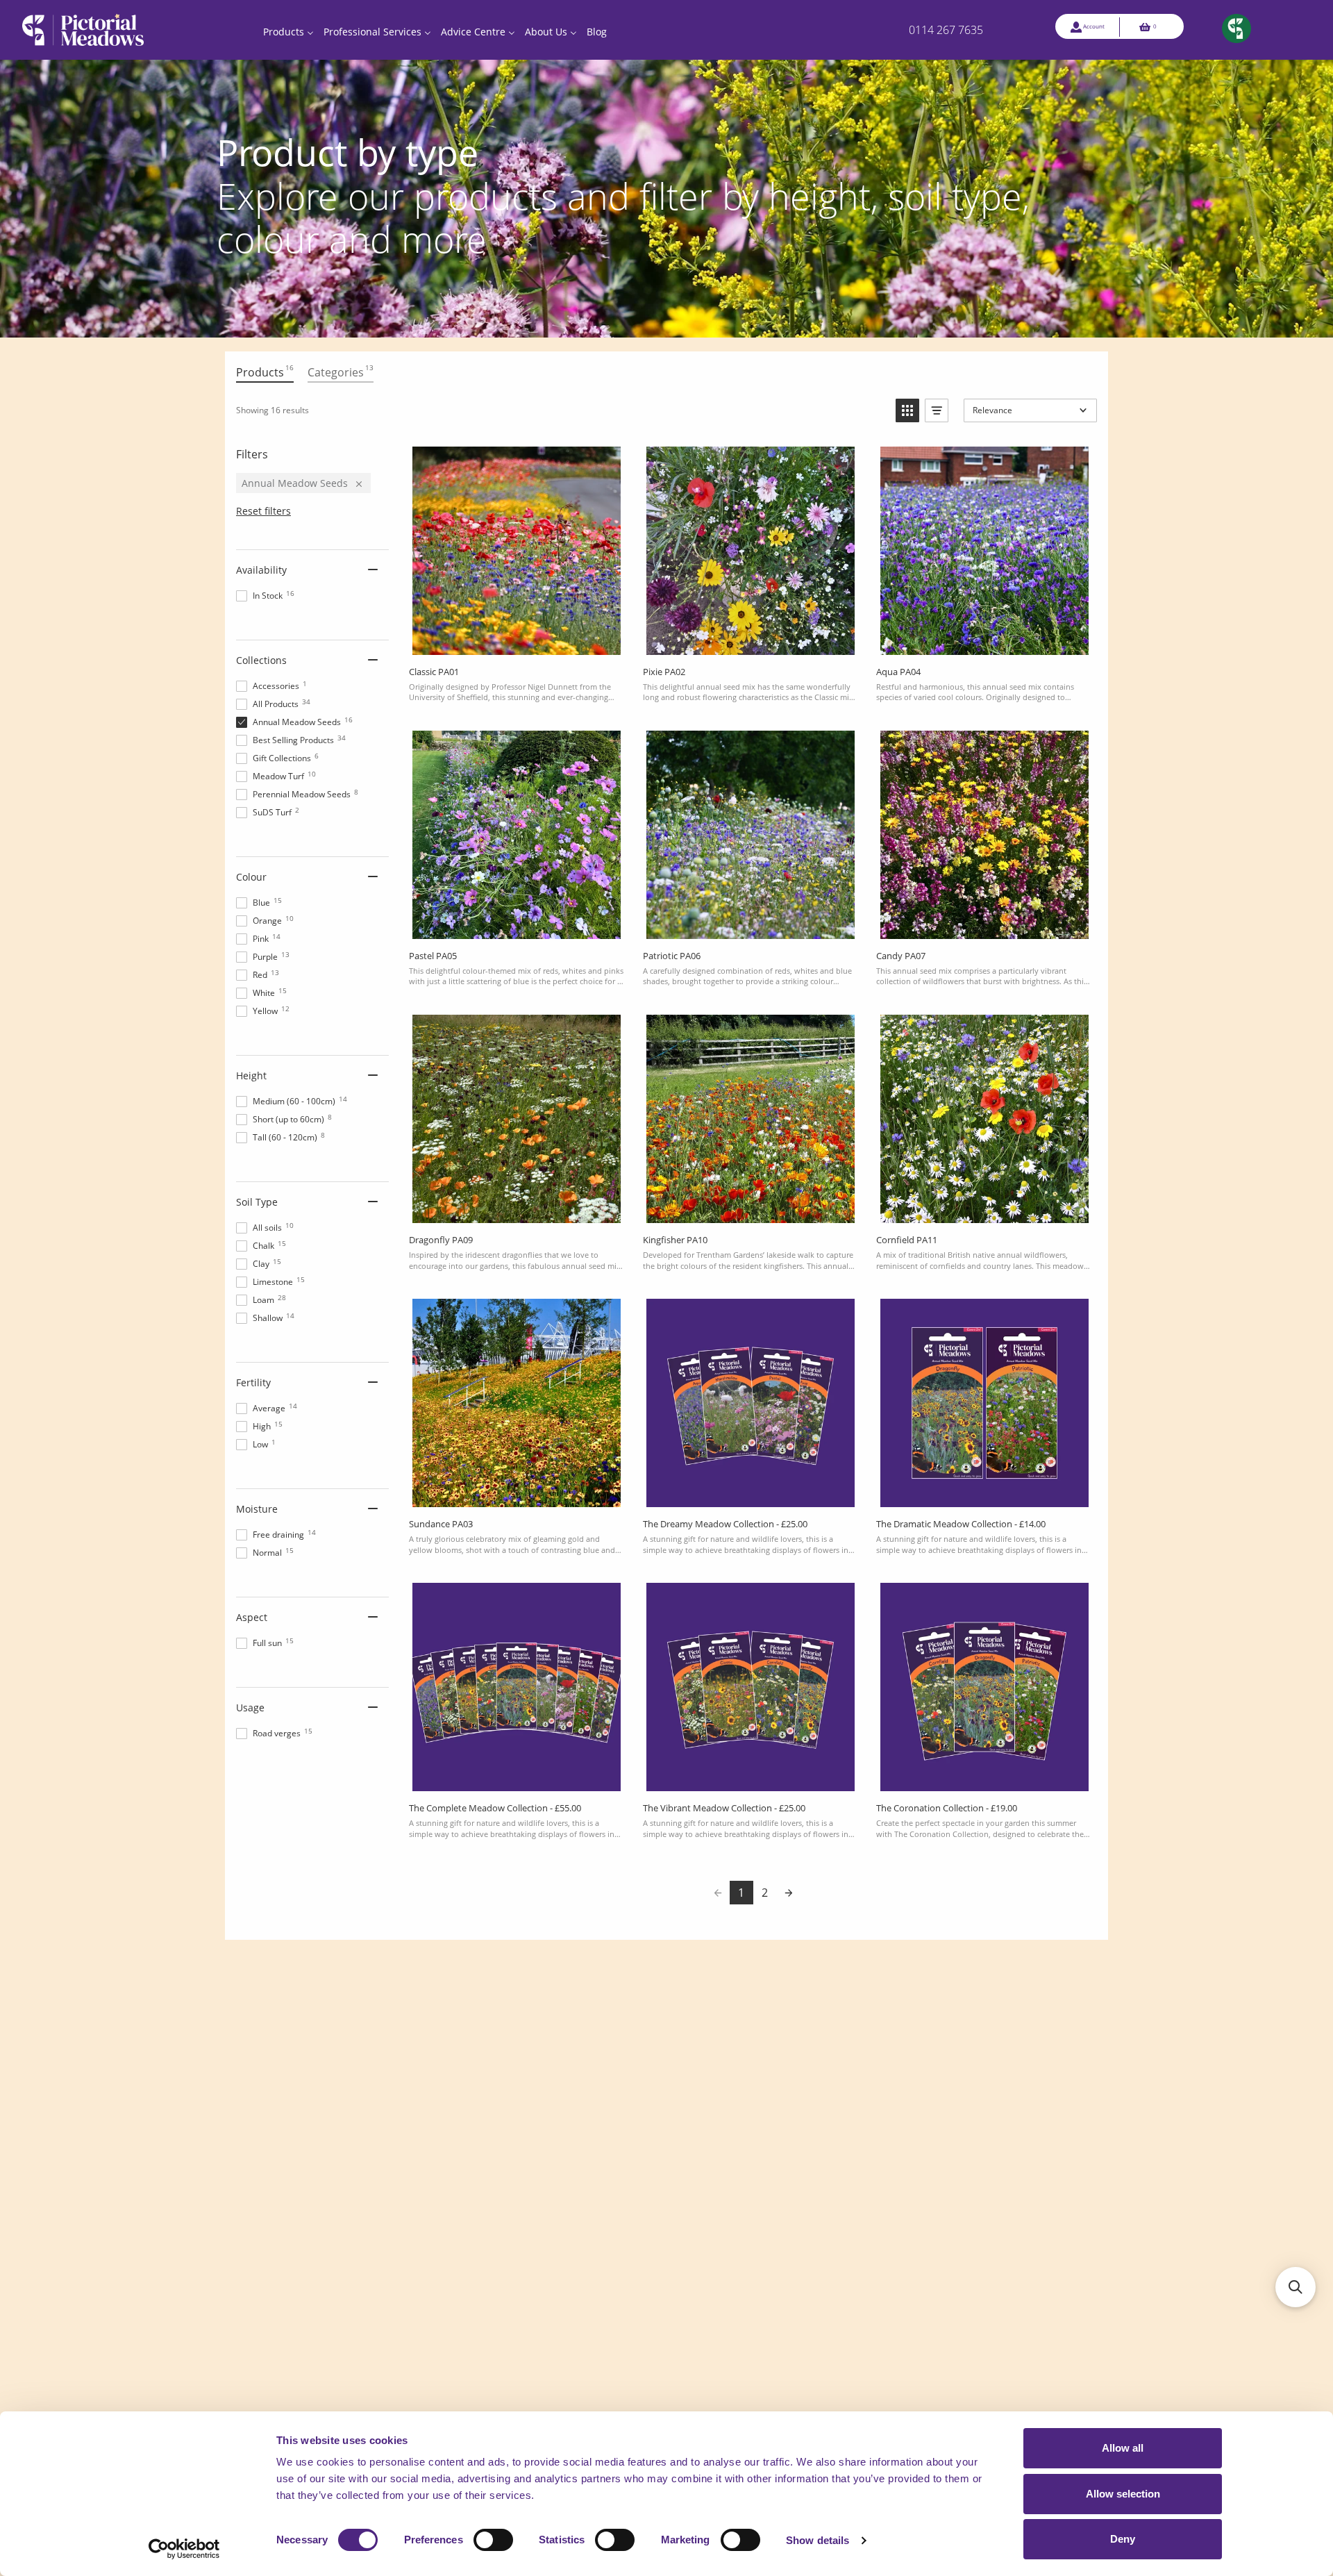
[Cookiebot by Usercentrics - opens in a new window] (184, 2549)
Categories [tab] (341, 371)
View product (516, 640)
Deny (1123, 2539)
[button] (907, 410)
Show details (818, 2540)
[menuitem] (288, 30)
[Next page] (789, 1893)
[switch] (493, 2540)
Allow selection (1123, 2494)
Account (1094, 26)
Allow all (1123, 2448)
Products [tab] (265, 371)
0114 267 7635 (946, 30)
